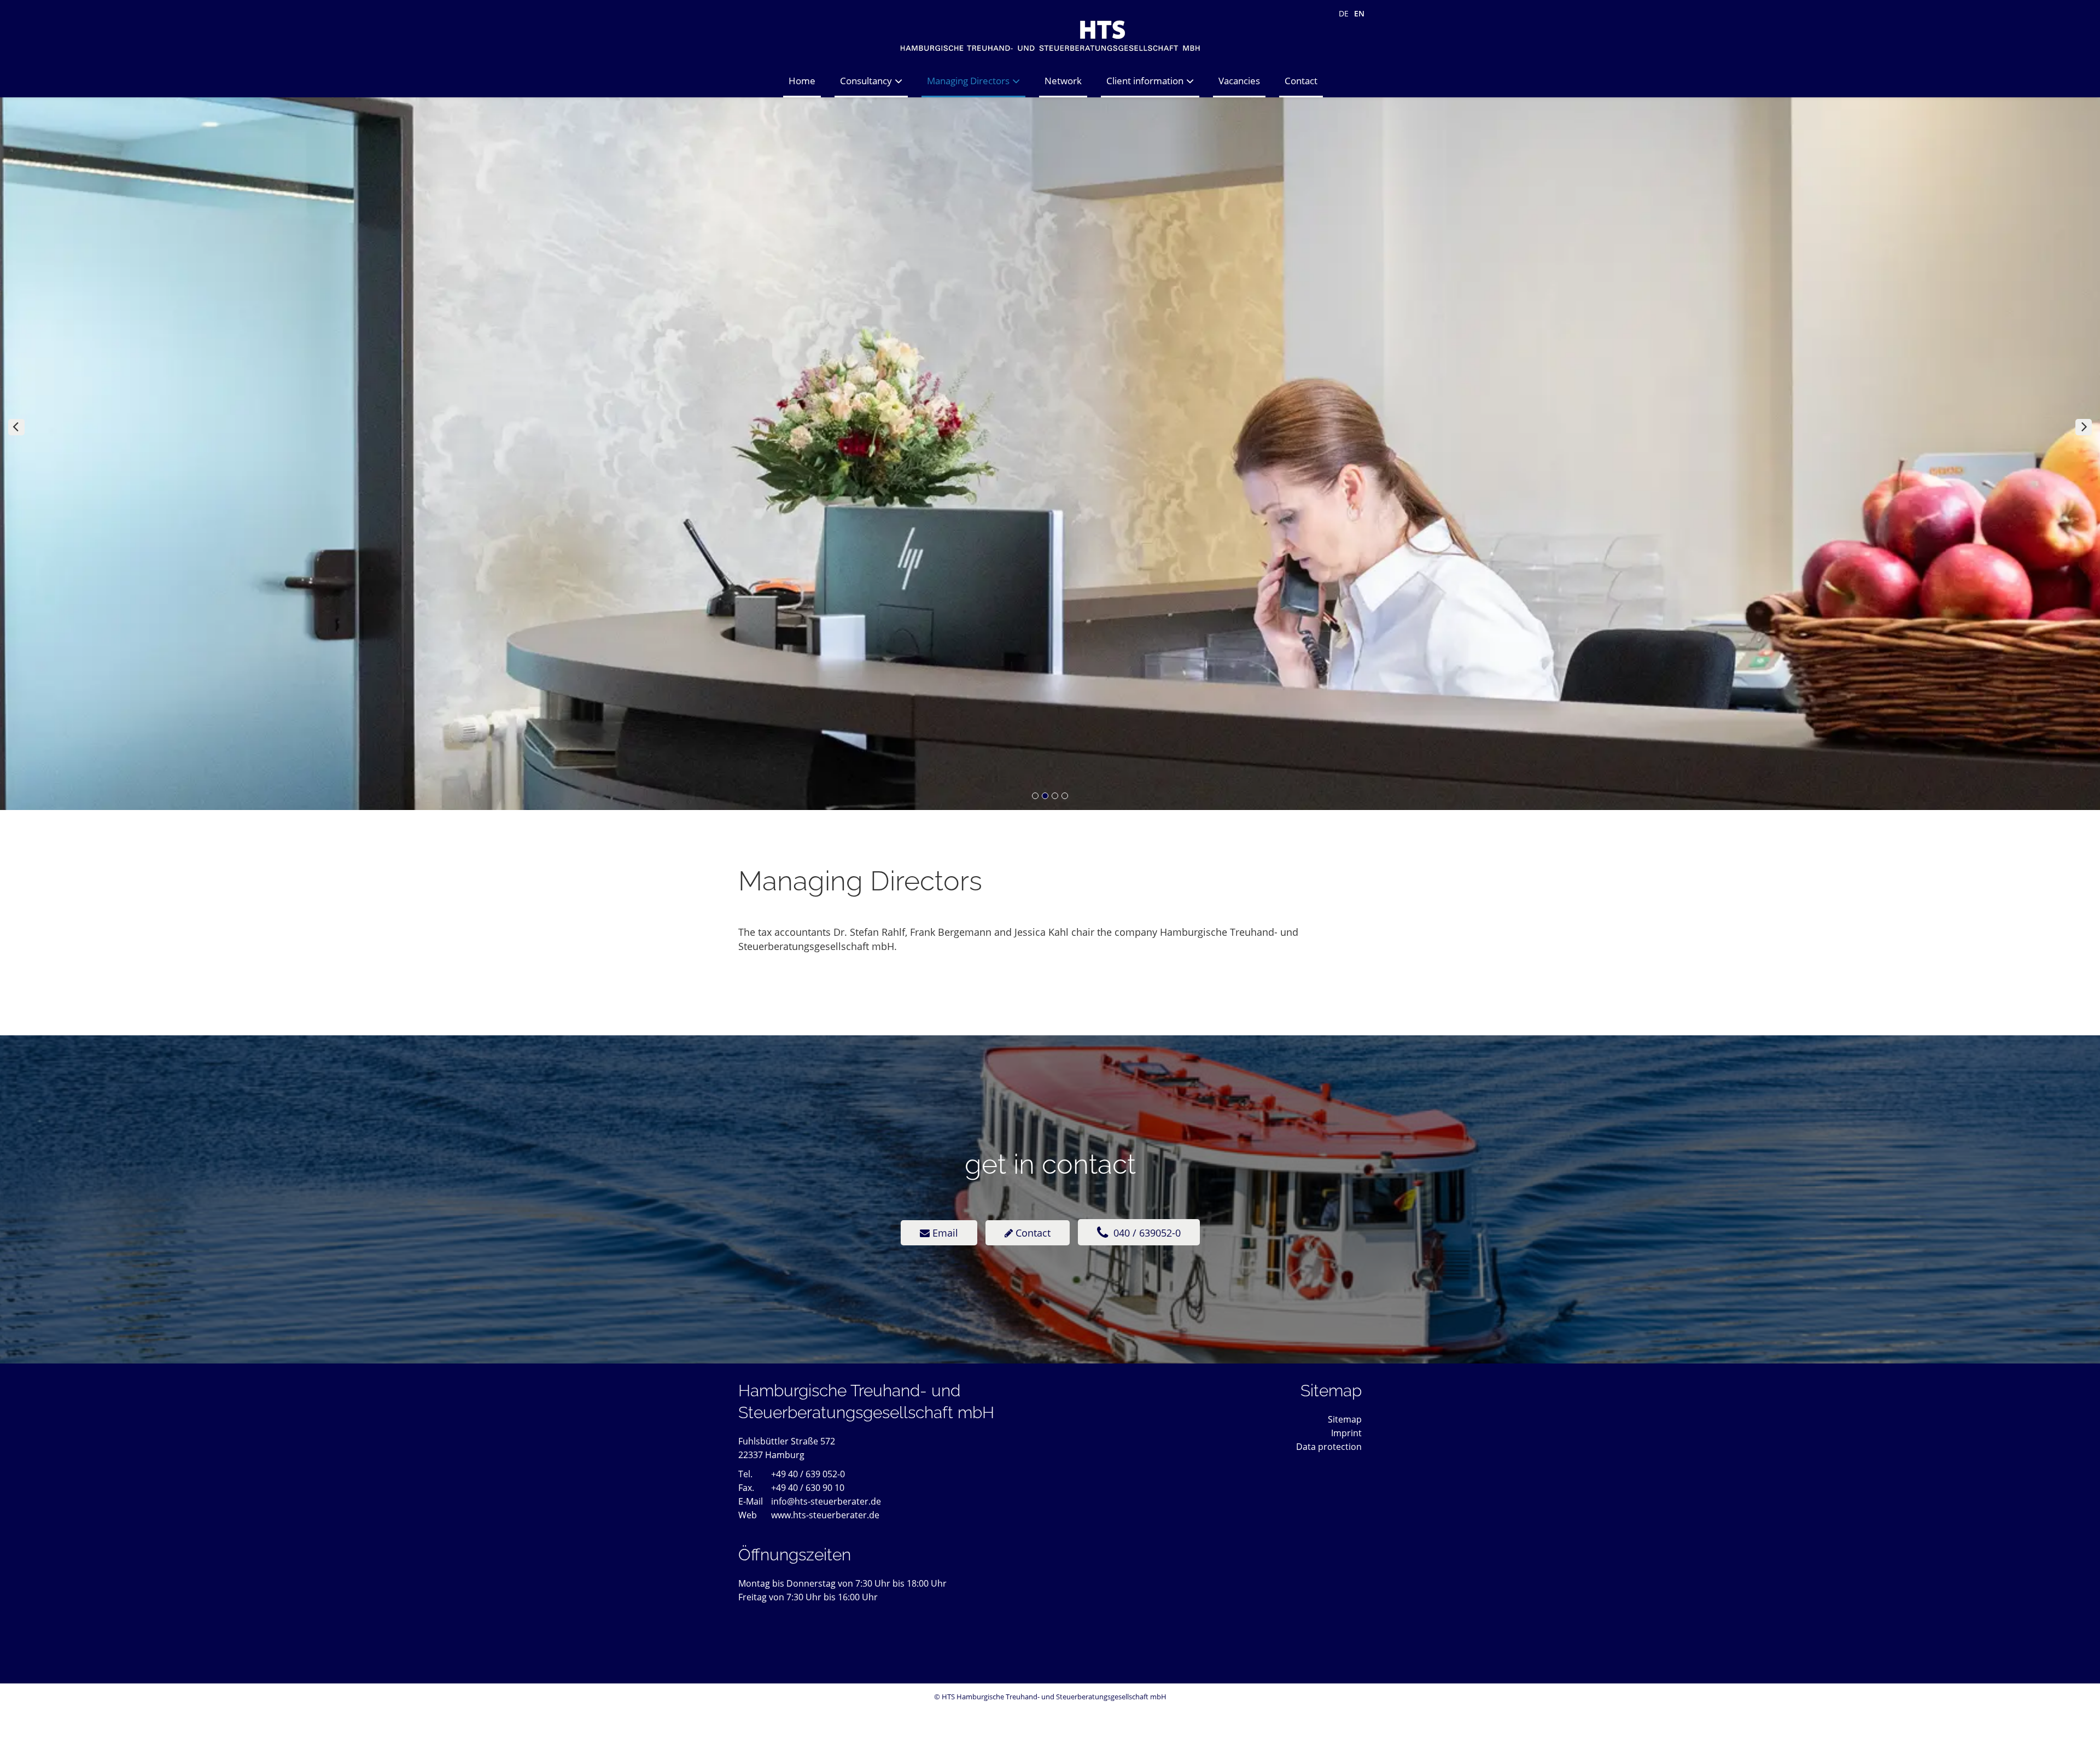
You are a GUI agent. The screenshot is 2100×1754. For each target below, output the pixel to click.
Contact (1301, 81)
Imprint (1346, 1433)
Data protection (1329, 1447)
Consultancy (866, 81)
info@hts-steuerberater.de (826, 1501)
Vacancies (1239, 81)
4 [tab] (1065, 796)
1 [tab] (1035, 796)
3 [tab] (1055, 796)
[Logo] (1050, 32)
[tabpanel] (1050, 427)
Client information (1145, 81)
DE (1344, 13)
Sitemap (1345, 1419)
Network (1063, 81)
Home (802, 81)
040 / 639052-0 (1146, 1233)
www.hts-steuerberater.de (825, 1515)
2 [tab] (1045, 796)
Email (944, 1233)
